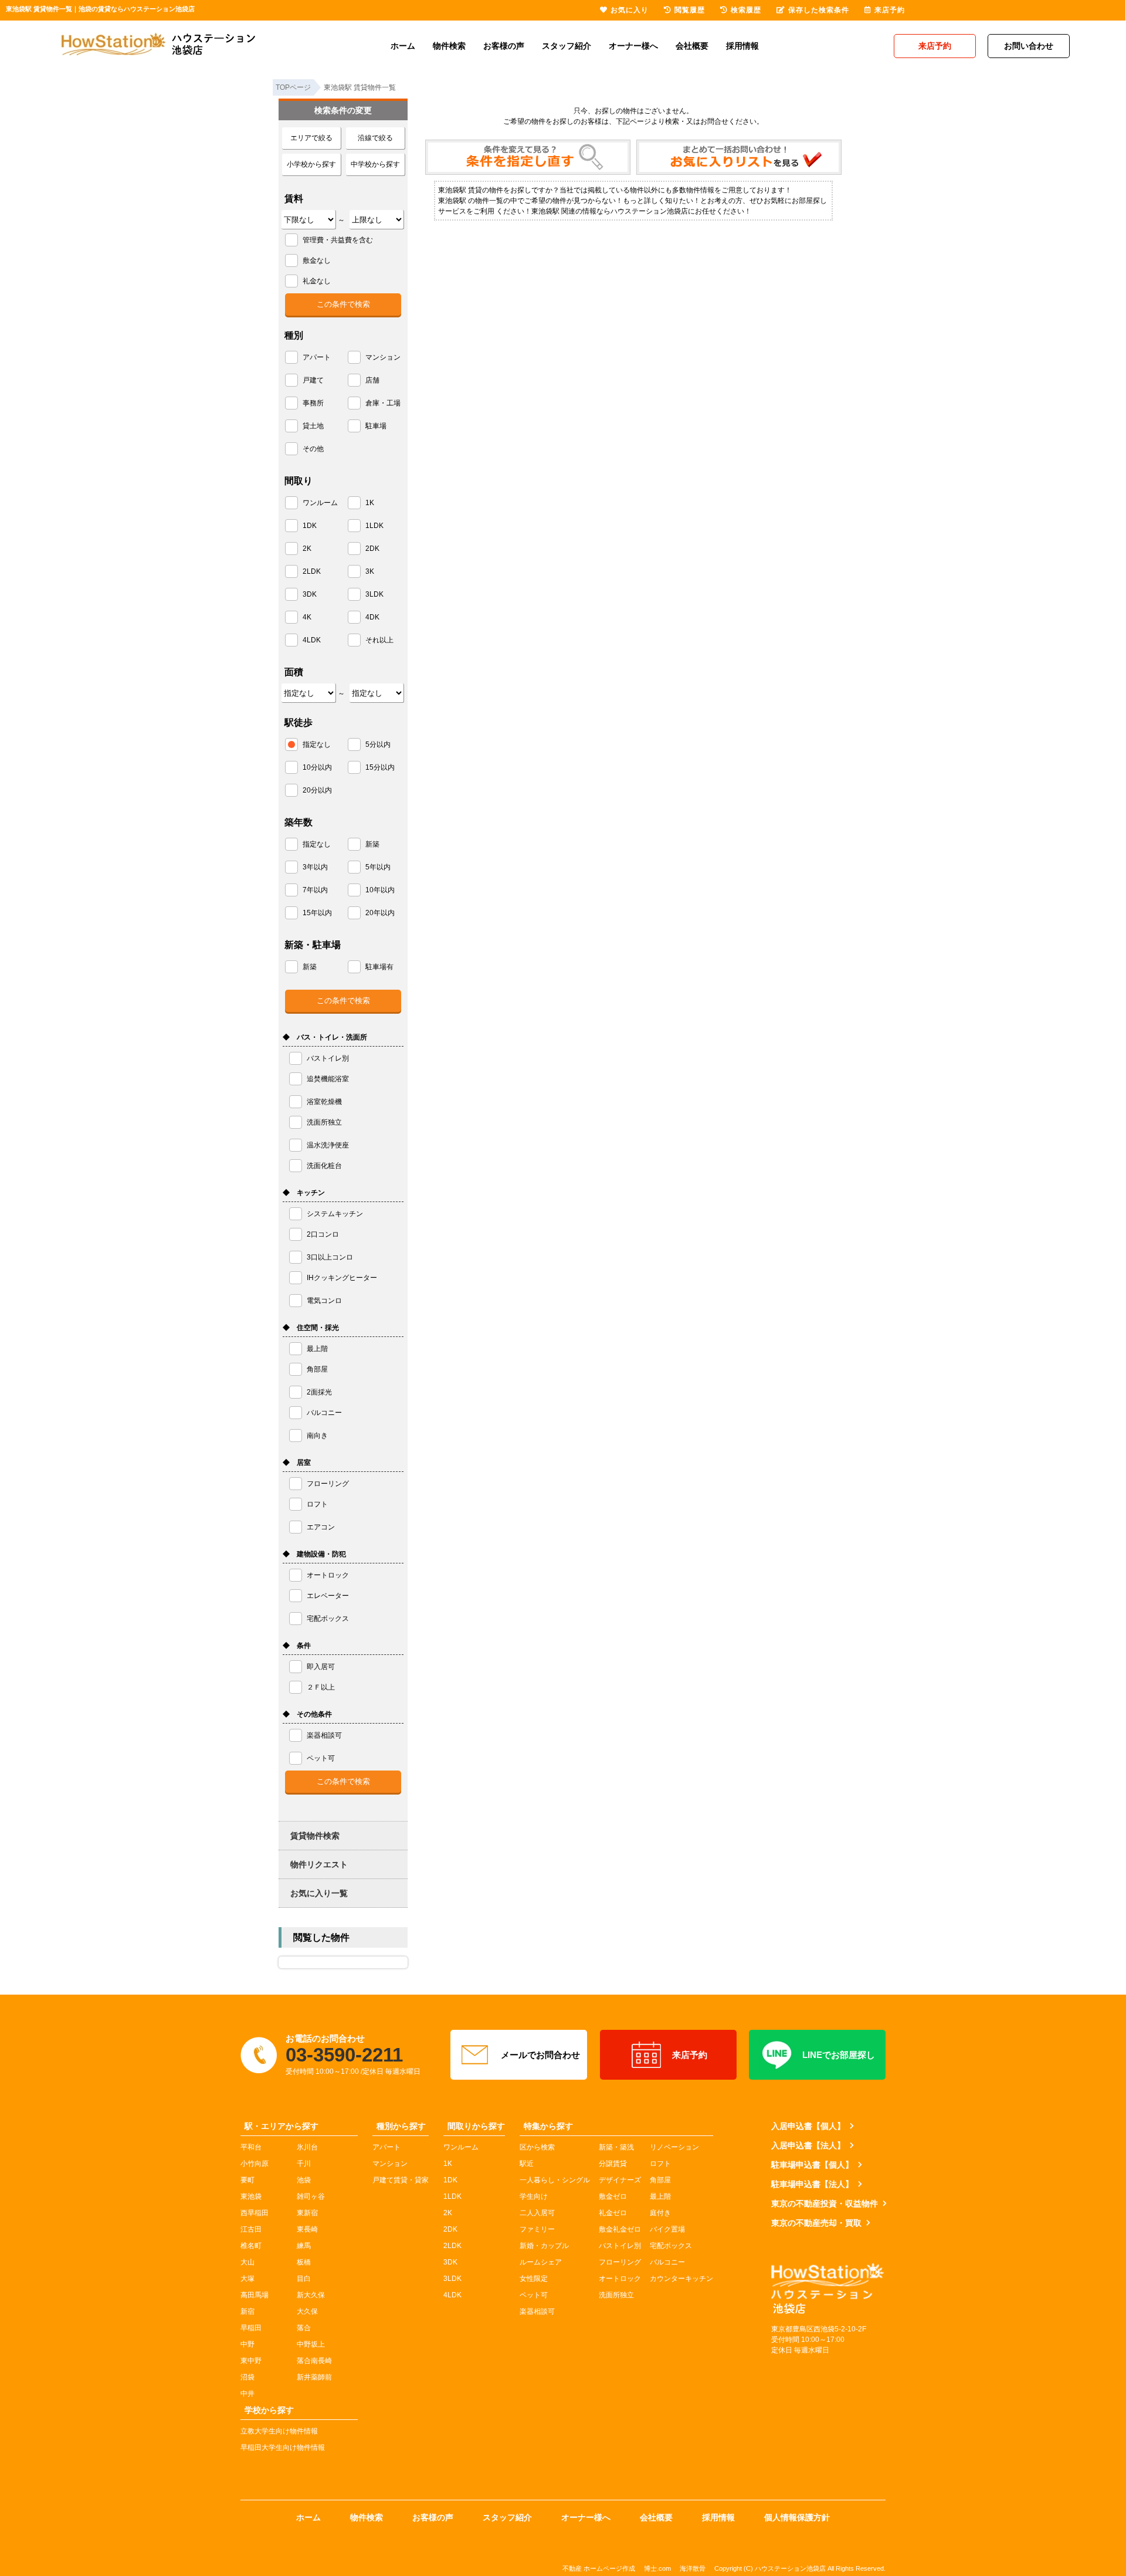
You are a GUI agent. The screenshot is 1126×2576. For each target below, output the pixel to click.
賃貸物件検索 (315, 1836)
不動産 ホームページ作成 (599, 2568)
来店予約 (690, 2055)
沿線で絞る (375, 138)
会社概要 (692, 46)
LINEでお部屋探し (839, 2055)
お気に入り (630, 10)
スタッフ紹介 (567, 46)
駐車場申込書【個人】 (812, 2165)
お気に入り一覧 (319, 1893)
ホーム (403, 46)
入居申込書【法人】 (808, 2145)
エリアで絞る (311, 138)
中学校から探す (375, 164)
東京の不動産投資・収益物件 (825, 2203)
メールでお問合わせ (540, 2055)
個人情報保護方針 (797, 2517)
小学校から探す (311, 164)
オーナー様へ (633, 46)
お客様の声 (504, 46)
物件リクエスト (319, 1864)
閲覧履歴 (690, 10)
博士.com (657, 2568)
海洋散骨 (693, 2568)
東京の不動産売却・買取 (816, 2223)
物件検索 (449, 46)
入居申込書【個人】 (808, 2126)
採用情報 (742, 46)
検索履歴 (746, 10)
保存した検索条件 (819, 10)
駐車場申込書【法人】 (812, 2184)
